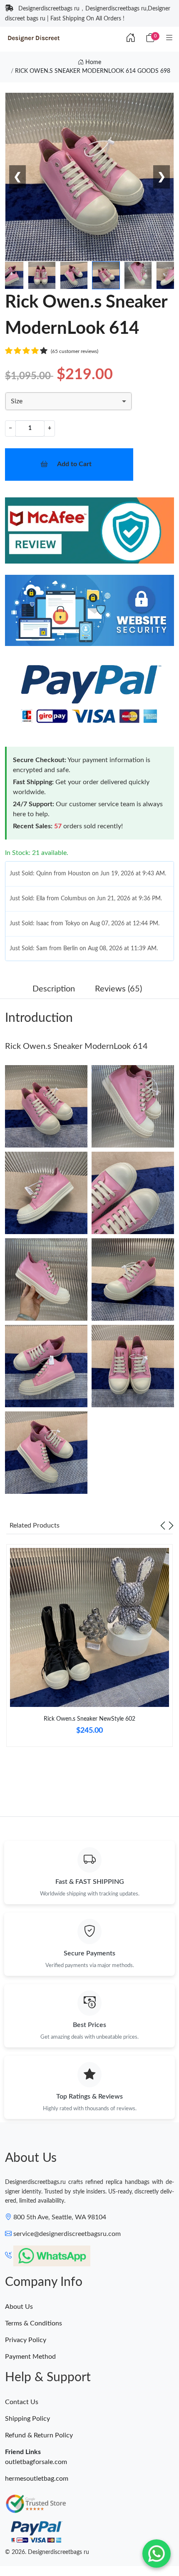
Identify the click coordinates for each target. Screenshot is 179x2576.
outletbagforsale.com (36, 2462)
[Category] (169, 38)
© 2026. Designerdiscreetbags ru (47, 2552)
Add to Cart (74, 464)
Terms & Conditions (34, 2323)
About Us (19, 2307)
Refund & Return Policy (39, 2435)
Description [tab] (54, 989)
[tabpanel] (89, 1649)
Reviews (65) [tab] (118, 989)
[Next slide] (171, 1525)
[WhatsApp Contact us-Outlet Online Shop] (157, 2554)
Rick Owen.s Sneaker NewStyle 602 (89, 1719)
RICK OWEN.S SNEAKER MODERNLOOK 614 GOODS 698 (93, 71)
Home (92, 62)
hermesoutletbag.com (37, 2479)
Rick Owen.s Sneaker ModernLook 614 (76, 1046)
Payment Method (30, 2357)
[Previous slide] (163, 1525)
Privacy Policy (26, 2340)
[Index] (131, 38)
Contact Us (22, 2402)
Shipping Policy (27, 2419)
